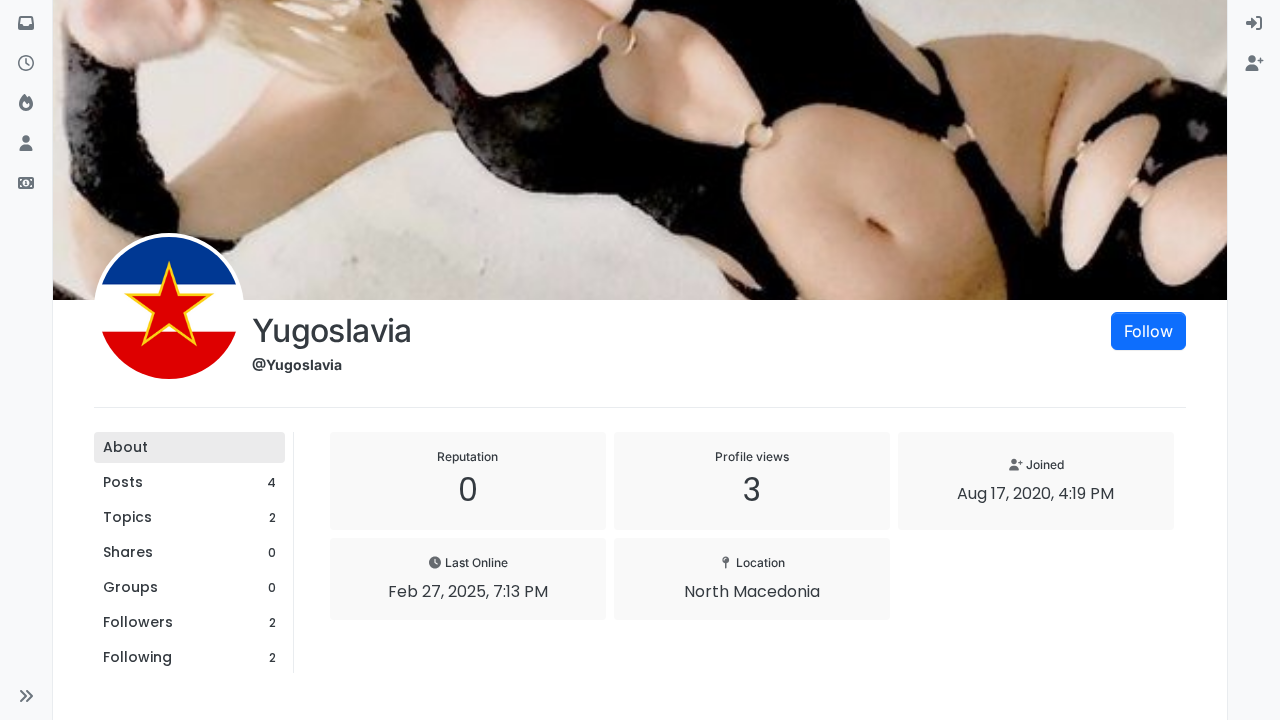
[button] (26, 696)
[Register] (1254, 64)
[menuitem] (1254, 24)
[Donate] (26, 184)
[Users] (26, 144)
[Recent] (26, 64)
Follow (1148, 331)
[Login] (1254, 24)
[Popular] (26, 104)
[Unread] (26, 24)
